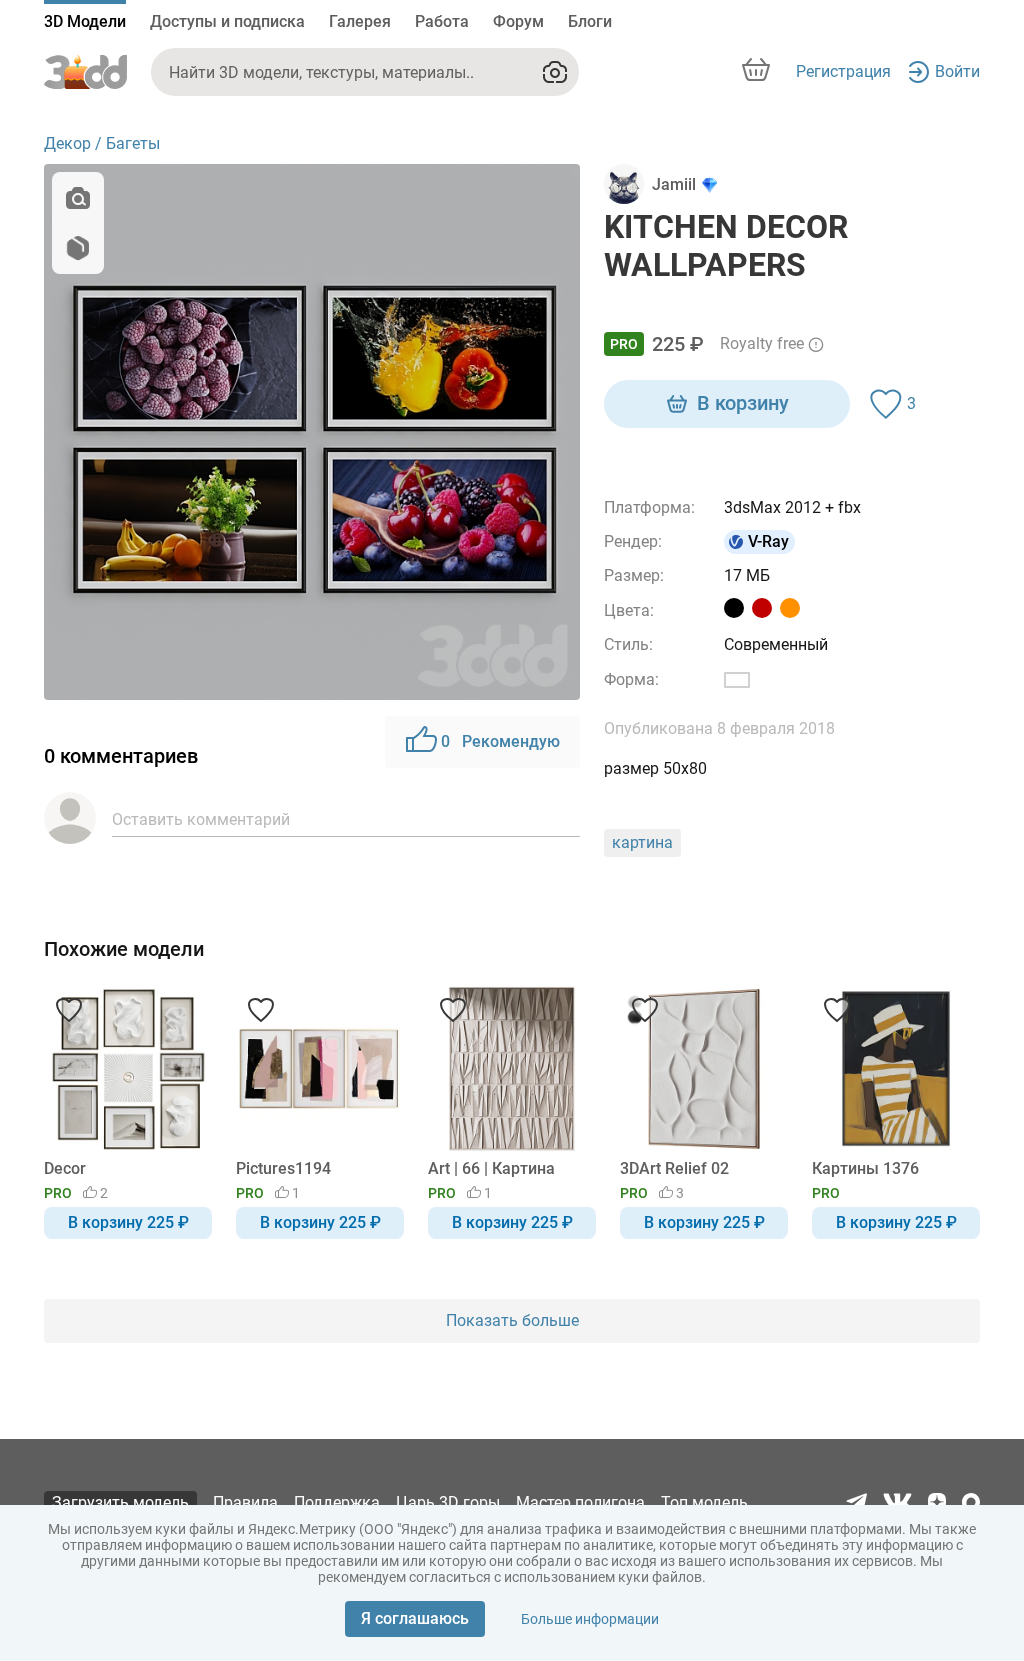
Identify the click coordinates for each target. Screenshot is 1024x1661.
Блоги (590, 21)
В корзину (743, 403)
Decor (65, 1168)
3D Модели (85, 21)
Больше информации (590, 1619)
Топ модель (704, 1502)
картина (642, 842)
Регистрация (843, 71)
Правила (245, 1502)
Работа (442, 21)
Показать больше (512, 1320)
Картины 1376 (865, 1168)
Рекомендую (500, 741)
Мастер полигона (580, 1502)
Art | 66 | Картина (491, 1168)
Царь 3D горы (448, 1502)
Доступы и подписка (227, 21)
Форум (518, 21)
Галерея (360, 21)
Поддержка (337, 1502)
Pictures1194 (283, 1168)
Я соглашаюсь (415, 1618)
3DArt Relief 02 (674, 1168)
